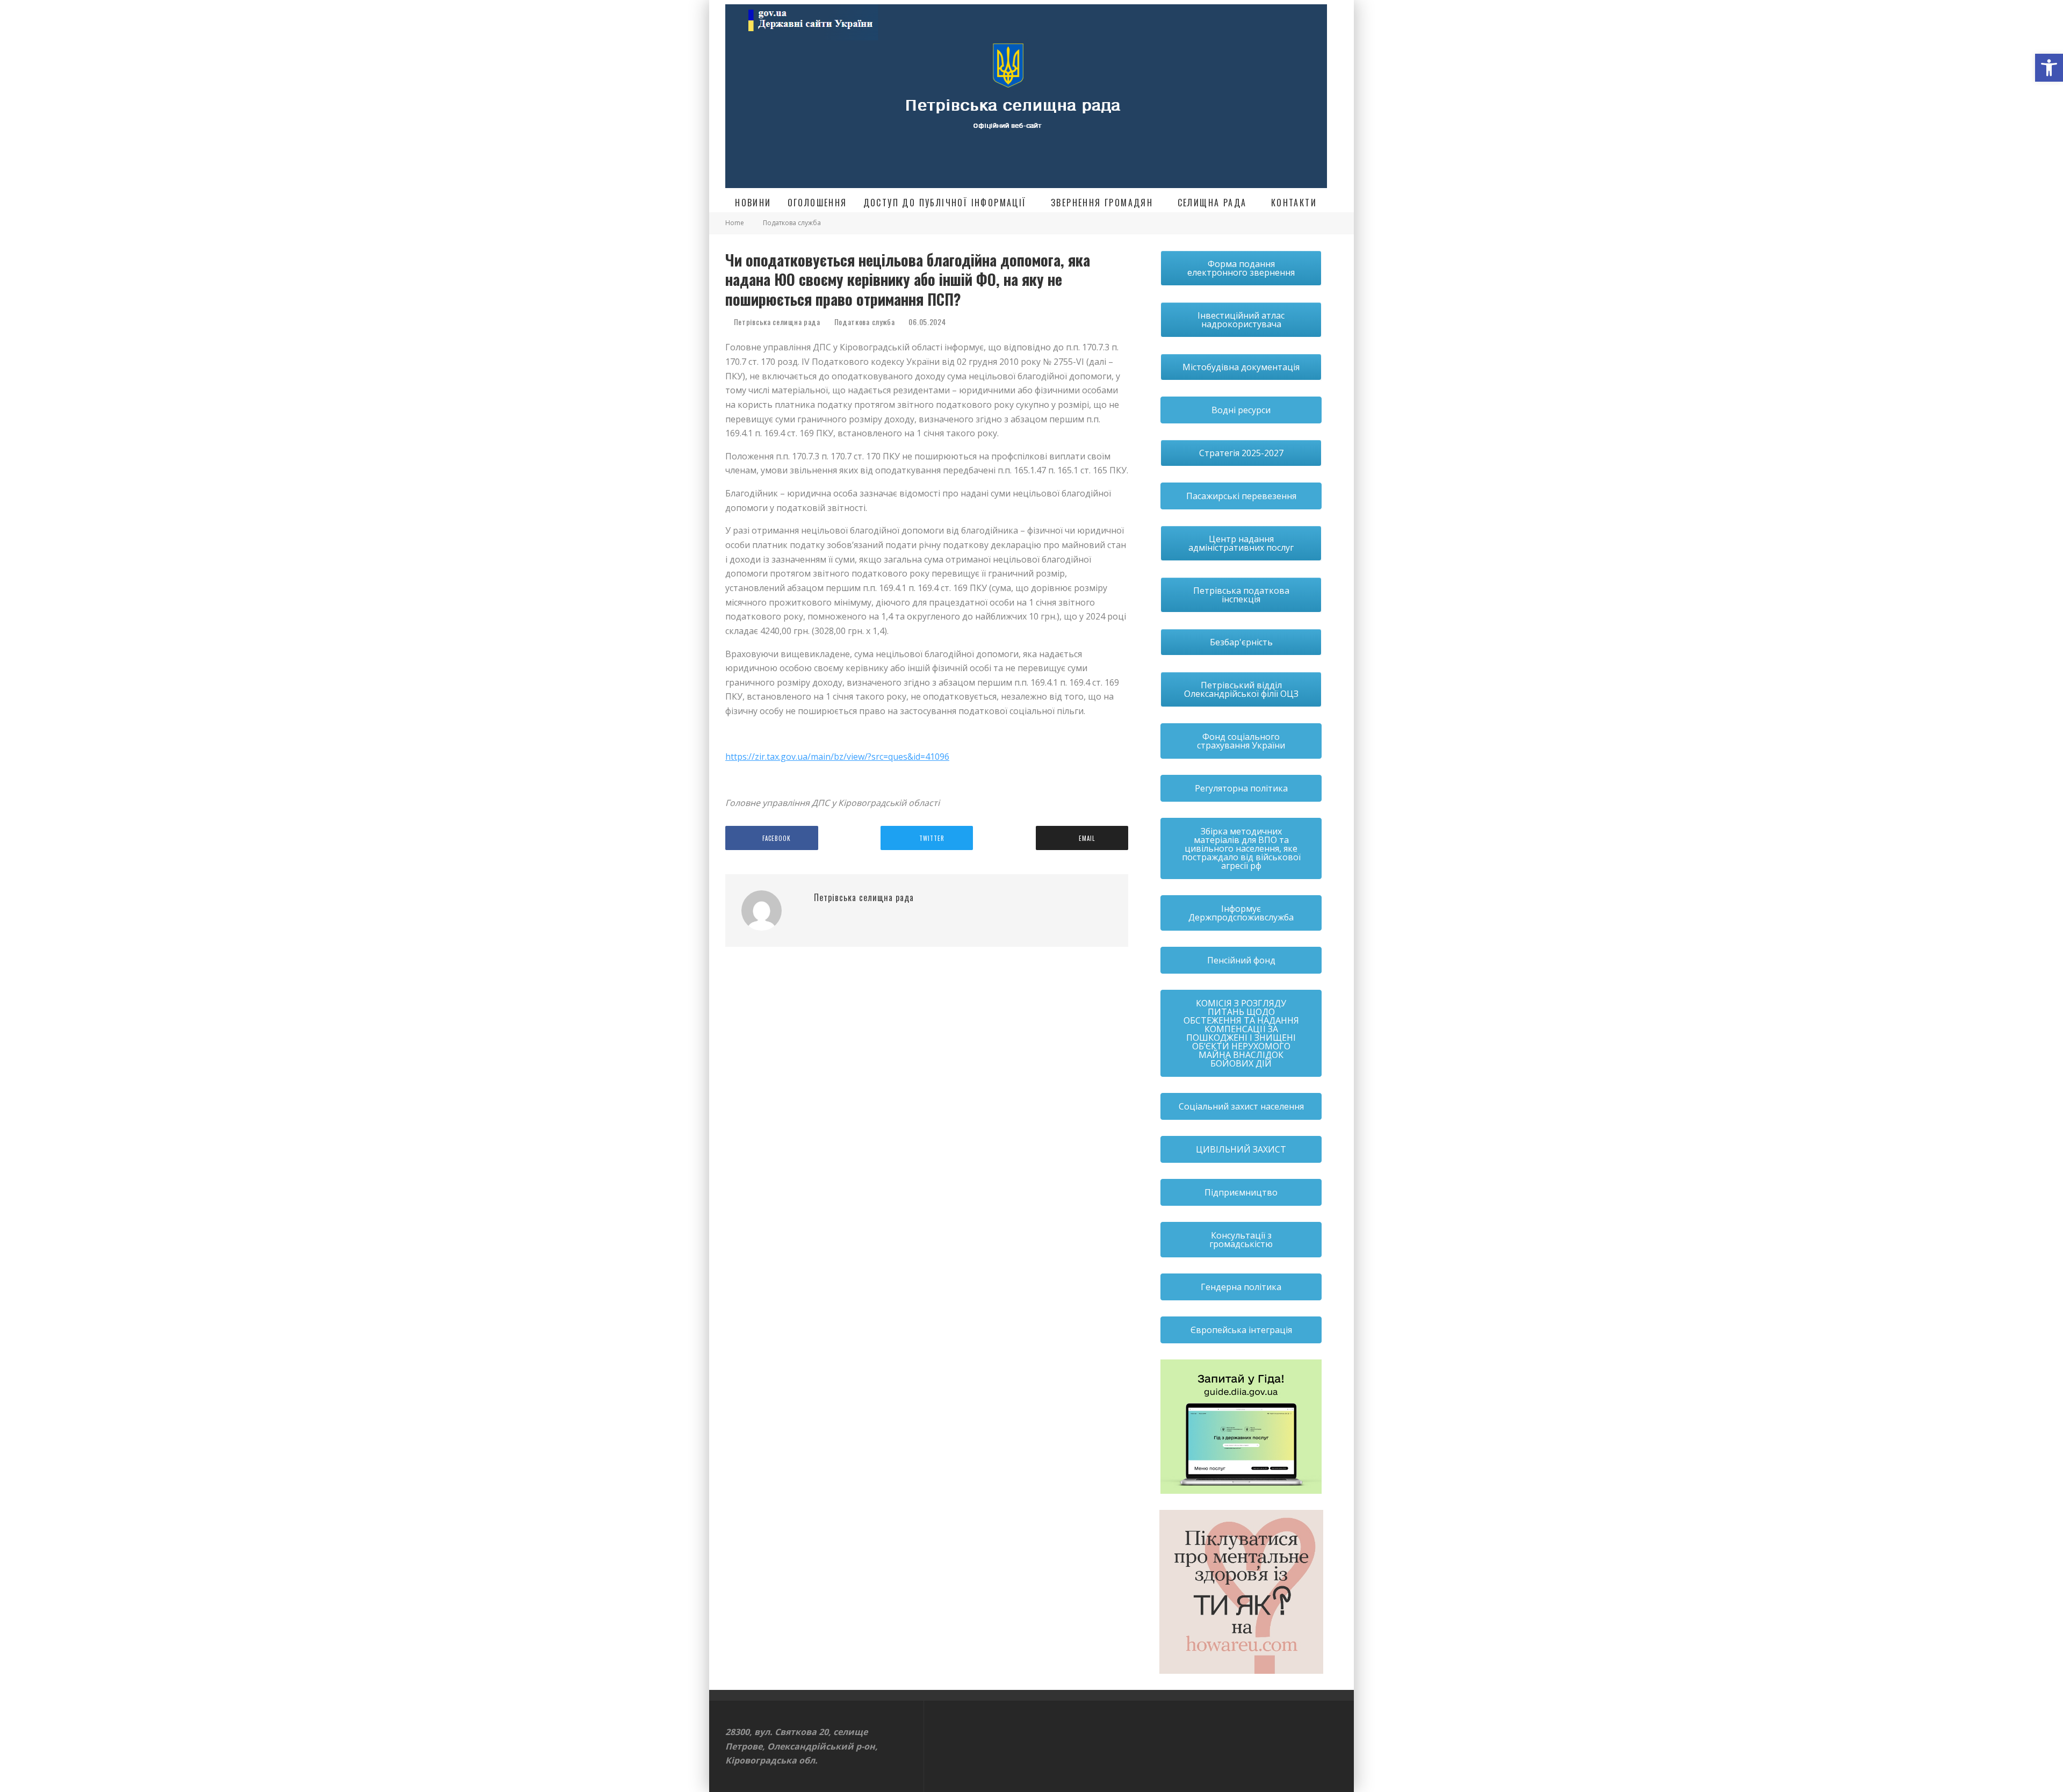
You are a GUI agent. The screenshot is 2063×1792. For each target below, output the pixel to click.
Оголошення (817, 203)
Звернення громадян (1102, 203)
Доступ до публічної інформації (945, 203)
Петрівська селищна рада (776, 322)
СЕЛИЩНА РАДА (1212, 203)
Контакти (1294, 203)
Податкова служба (865, 322)
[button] (2049, 68)
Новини (753, 203)
